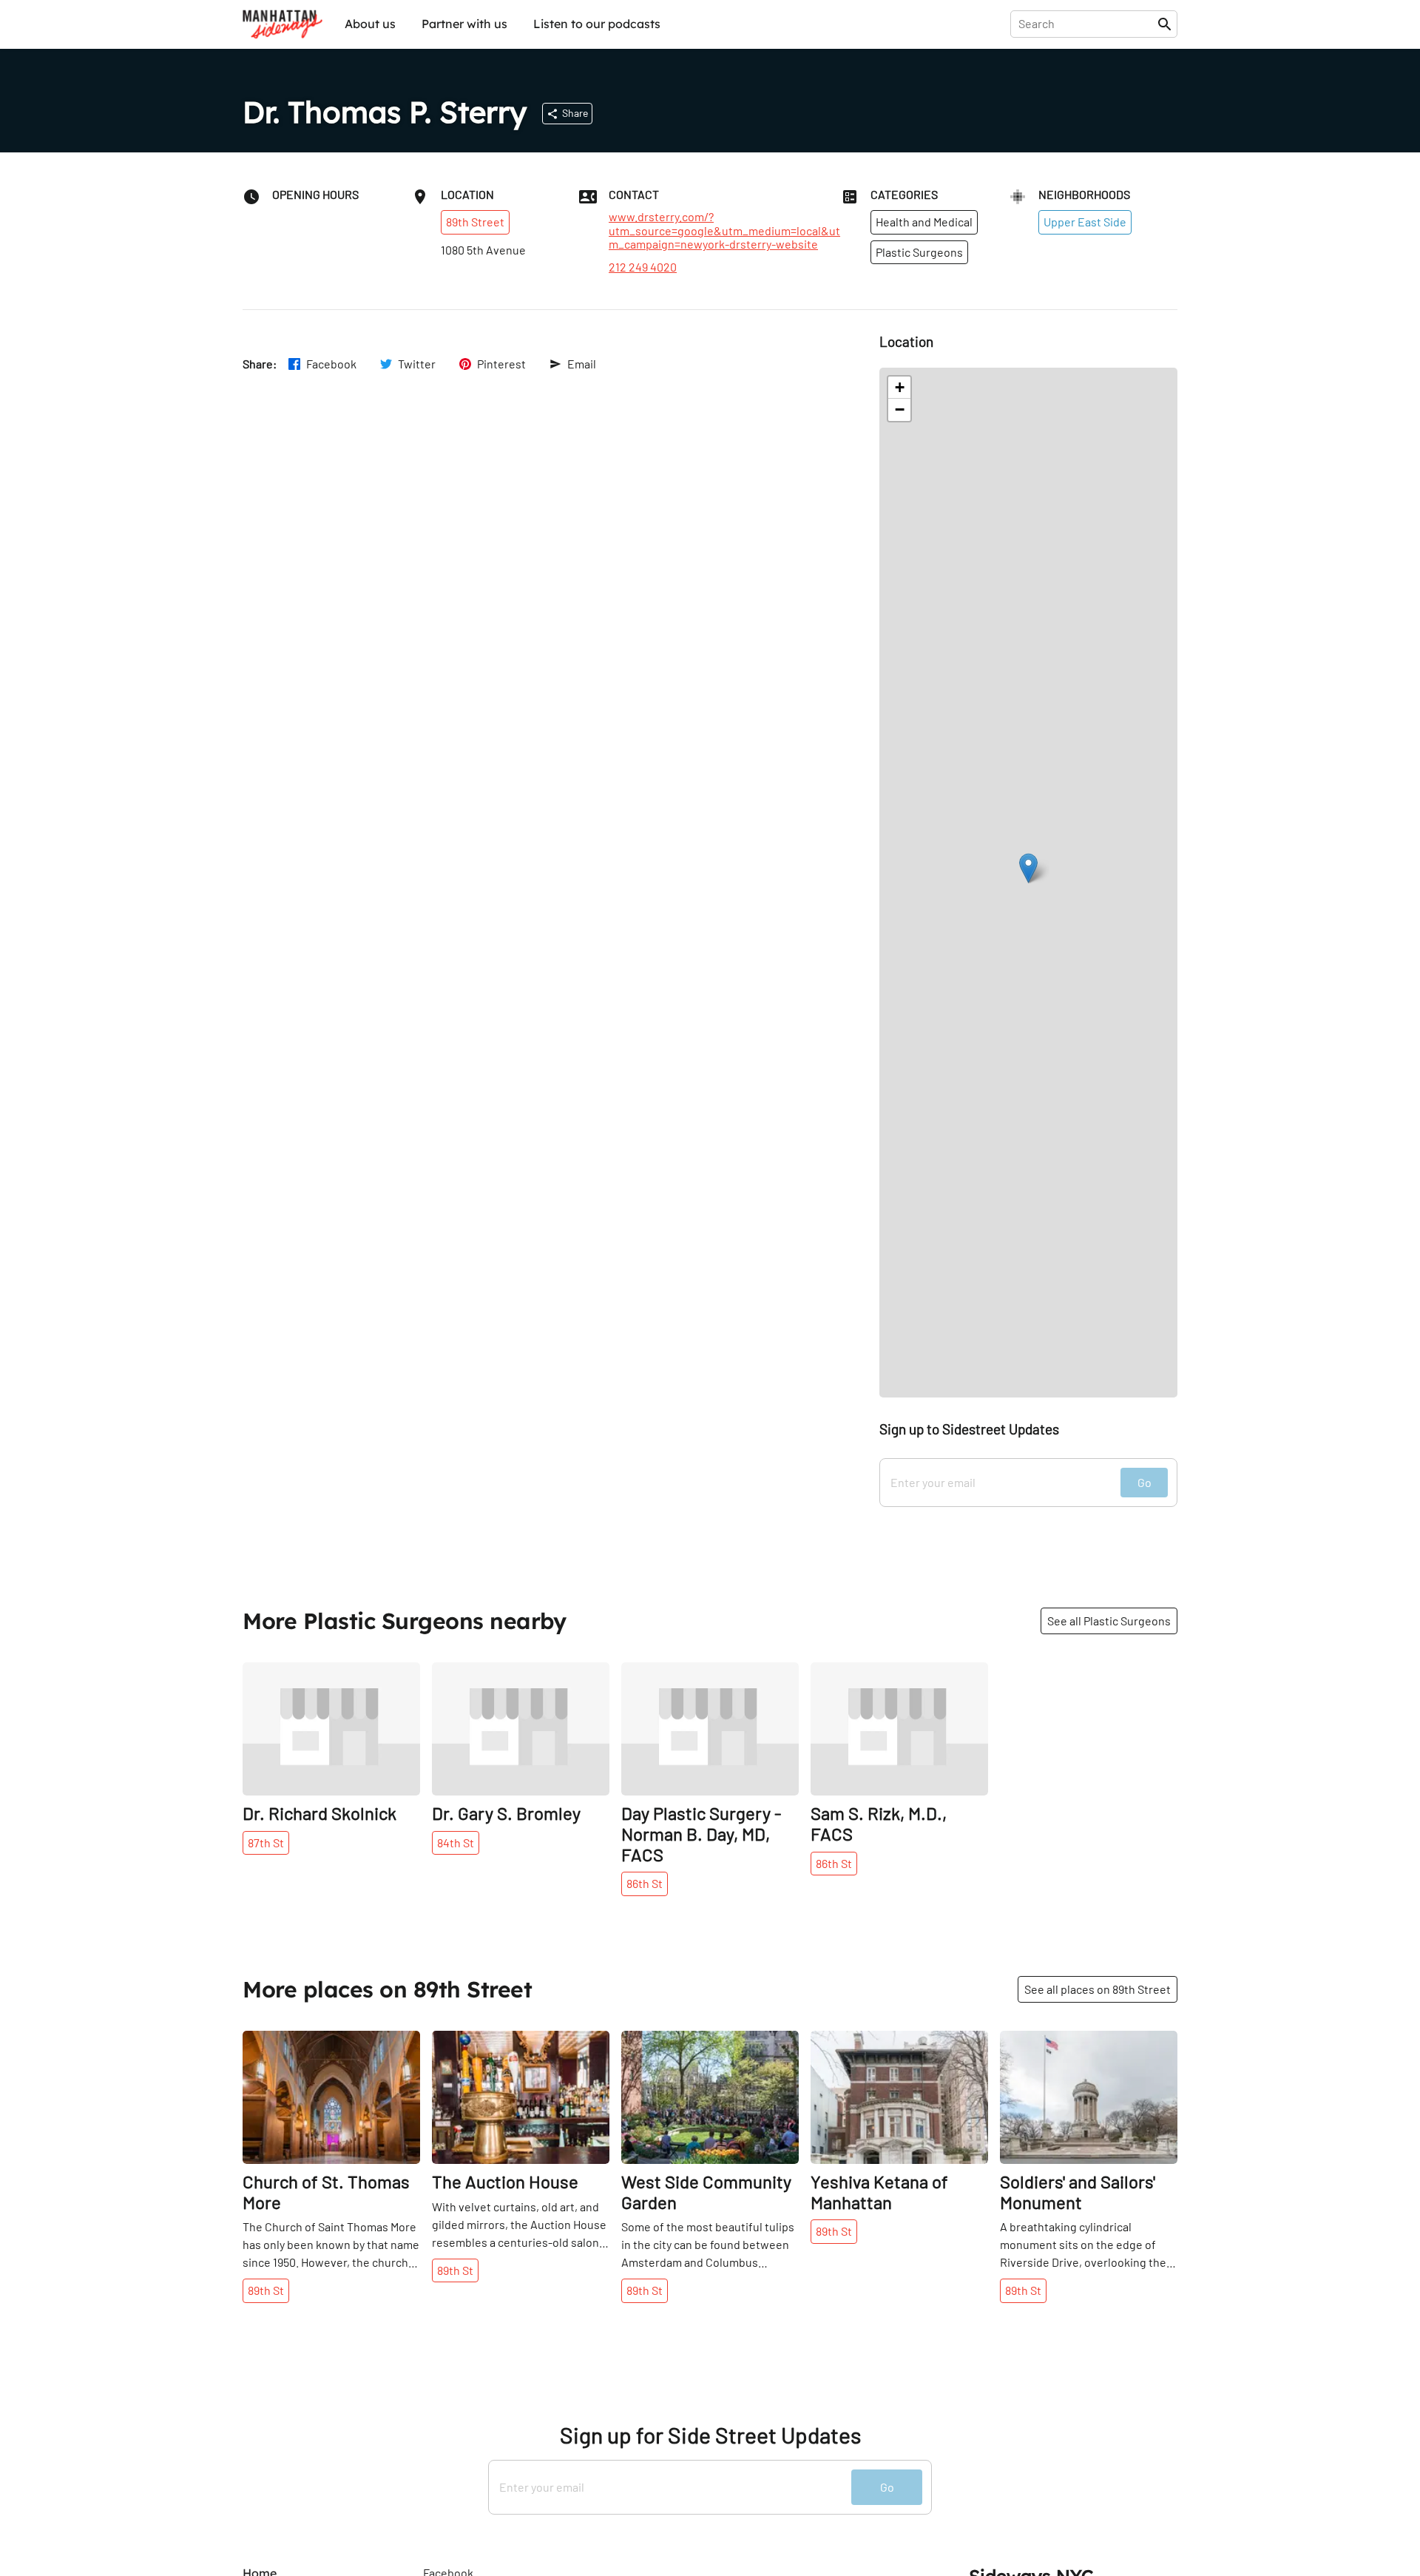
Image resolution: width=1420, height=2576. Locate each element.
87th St (266, 1842)
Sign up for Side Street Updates (710, 2435)
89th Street (475, 222)
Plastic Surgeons (919, 252)
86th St (645, 1883)
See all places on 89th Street (1098, 1989)
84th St (456, 1842)
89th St (266, 2290)
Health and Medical (924, 222)
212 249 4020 (643, 267)
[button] (1028, 868)
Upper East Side (1085, 222)
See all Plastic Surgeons (1109, 1621)
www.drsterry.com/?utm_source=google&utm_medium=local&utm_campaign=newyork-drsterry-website (724, 230)
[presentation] (1087, 24)
